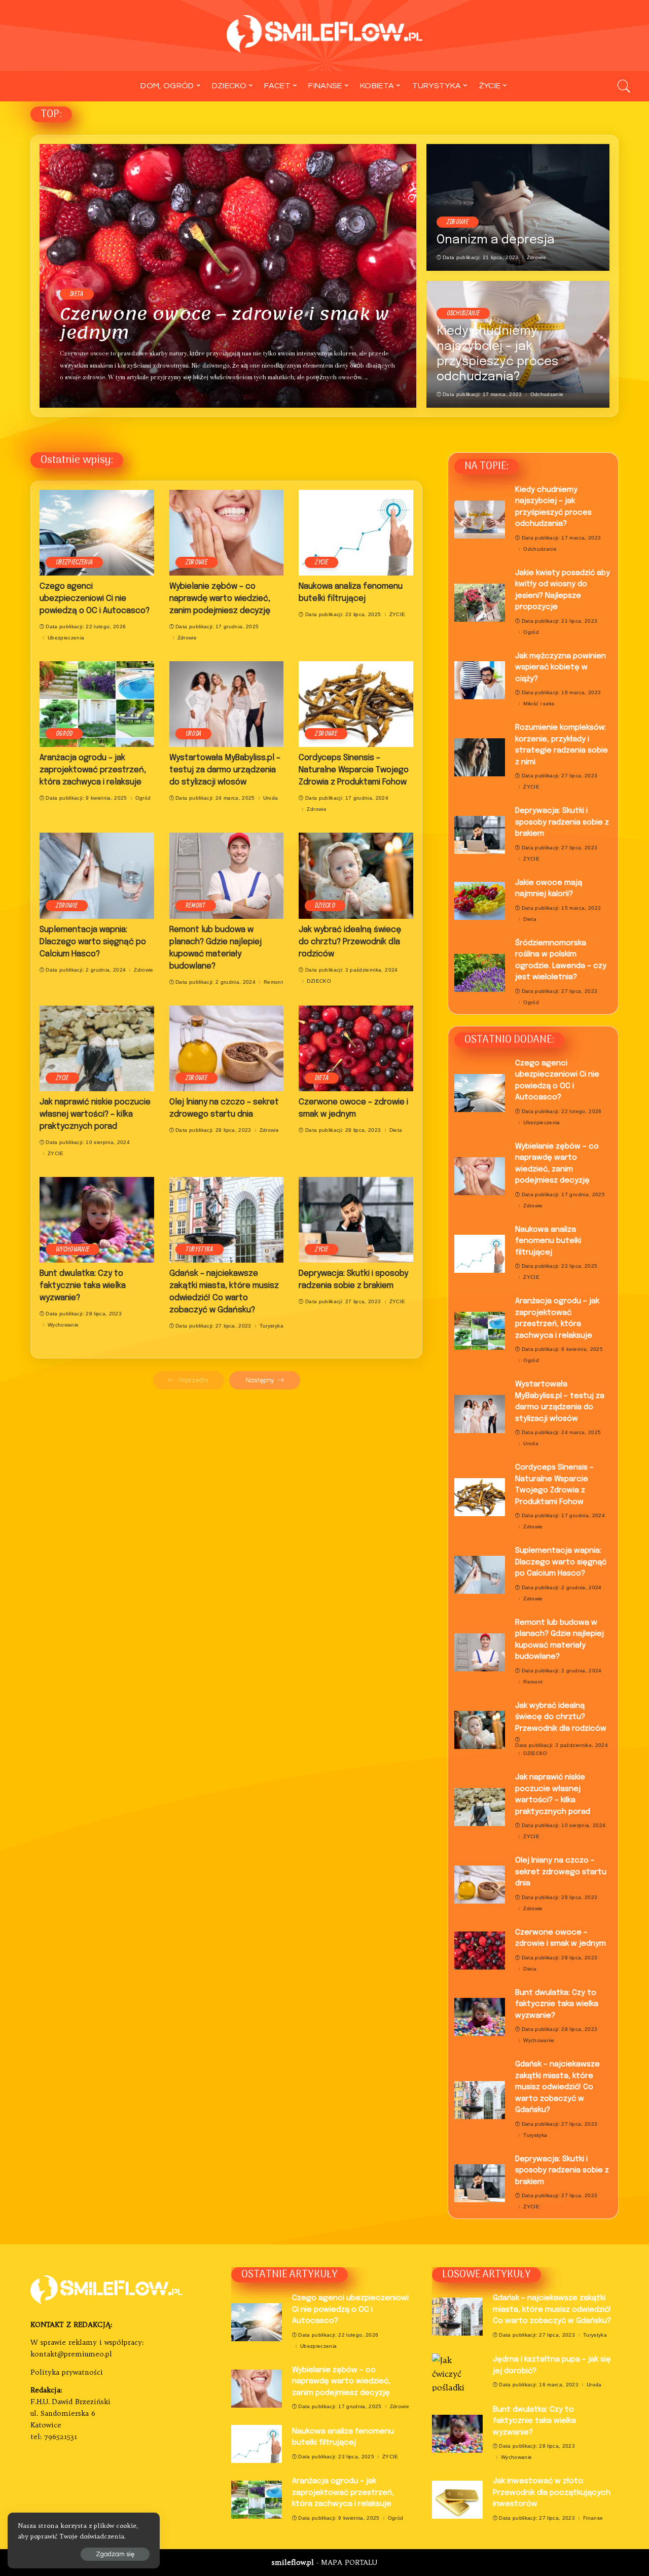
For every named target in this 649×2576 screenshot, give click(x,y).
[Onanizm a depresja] (518, 207)
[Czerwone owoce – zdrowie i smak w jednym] (228, 276)
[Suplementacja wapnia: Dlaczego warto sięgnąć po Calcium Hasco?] (97, 875)
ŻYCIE (321, 562)
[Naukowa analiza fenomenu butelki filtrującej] (356, 533)
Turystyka (200, 1249)
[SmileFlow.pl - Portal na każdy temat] (325, 35)
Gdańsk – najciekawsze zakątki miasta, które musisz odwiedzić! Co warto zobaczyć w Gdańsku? (557, 2087)
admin (76, 396)
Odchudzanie (463, 313)
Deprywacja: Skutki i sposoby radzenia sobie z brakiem (562, 822)
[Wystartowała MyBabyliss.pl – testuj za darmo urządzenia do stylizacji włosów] (227, 704)
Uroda (194, 734)
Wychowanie (73, 1249)
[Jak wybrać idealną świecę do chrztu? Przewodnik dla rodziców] (356, 875)
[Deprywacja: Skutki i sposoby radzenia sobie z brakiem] (356, 1220)
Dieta (77, 294)
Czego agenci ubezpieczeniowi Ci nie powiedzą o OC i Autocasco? (95, 599)
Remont (196, 906)
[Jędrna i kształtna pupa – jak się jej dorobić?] (457, 2372)
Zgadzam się (115, 2554)
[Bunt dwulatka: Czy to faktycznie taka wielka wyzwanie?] (97, 1220)
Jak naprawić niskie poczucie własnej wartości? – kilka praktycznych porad (95, 1114)
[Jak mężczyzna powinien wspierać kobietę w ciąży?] (480, 680)
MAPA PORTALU (349, 2563)
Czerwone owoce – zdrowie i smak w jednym (225, 323)
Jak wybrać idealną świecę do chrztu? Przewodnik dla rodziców (350, 942)
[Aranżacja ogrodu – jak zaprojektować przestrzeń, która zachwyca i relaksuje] (97, 704)
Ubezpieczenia (74, 562)
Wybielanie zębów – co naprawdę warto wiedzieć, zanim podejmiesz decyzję (220, 599)
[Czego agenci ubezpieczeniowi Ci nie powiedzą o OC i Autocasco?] (97, 533)
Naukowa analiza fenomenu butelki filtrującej (548, 1241)
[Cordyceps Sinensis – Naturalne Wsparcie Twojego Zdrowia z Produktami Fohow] (356, 704)
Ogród (64, 734)
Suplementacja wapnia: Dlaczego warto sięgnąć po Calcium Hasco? (93, 942)
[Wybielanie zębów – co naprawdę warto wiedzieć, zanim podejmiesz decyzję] (227, 533)
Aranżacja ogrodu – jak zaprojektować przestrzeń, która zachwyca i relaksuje (93, 770)
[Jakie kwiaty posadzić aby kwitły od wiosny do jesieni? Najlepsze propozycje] (480, 603)
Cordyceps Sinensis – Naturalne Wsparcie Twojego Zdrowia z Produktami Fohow (354, 770)
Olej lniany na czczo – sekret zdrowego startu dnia (561, 1872)
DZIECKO (325, 906)
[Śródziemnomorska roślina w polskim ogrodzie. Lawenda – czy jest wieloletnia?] (480, 973)
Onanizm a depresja (496, 240)
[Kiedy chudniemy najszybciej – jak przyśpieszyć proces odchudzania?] (480, 520)
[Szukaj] (624, 86)
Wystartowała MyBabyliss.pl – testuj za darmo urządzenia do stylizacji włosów (225, 770)
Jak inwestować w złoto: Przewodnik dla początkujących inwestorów (552, 2493)
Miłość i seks (539, 704)
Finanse (593, 2518)
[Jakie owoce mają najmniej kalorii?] (480, 901)
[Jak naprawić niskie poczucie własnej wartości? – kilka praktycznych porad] (97, 1048)
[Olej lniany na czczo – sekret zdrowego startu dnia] (227, 1048)
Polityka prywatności (67, 2372)
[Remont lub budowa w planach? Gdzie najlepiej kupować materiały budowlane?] (227, 875)
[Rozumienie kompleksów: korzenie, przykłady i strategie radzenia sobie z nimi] (480, 757)
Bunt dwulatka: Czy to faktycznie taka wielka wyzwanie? (83, 1286)
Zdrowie (458, 222)
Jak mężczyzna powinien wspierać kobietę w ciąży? (561, 668)
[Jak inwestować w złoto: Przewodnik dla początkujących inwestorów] (457, 2500)
